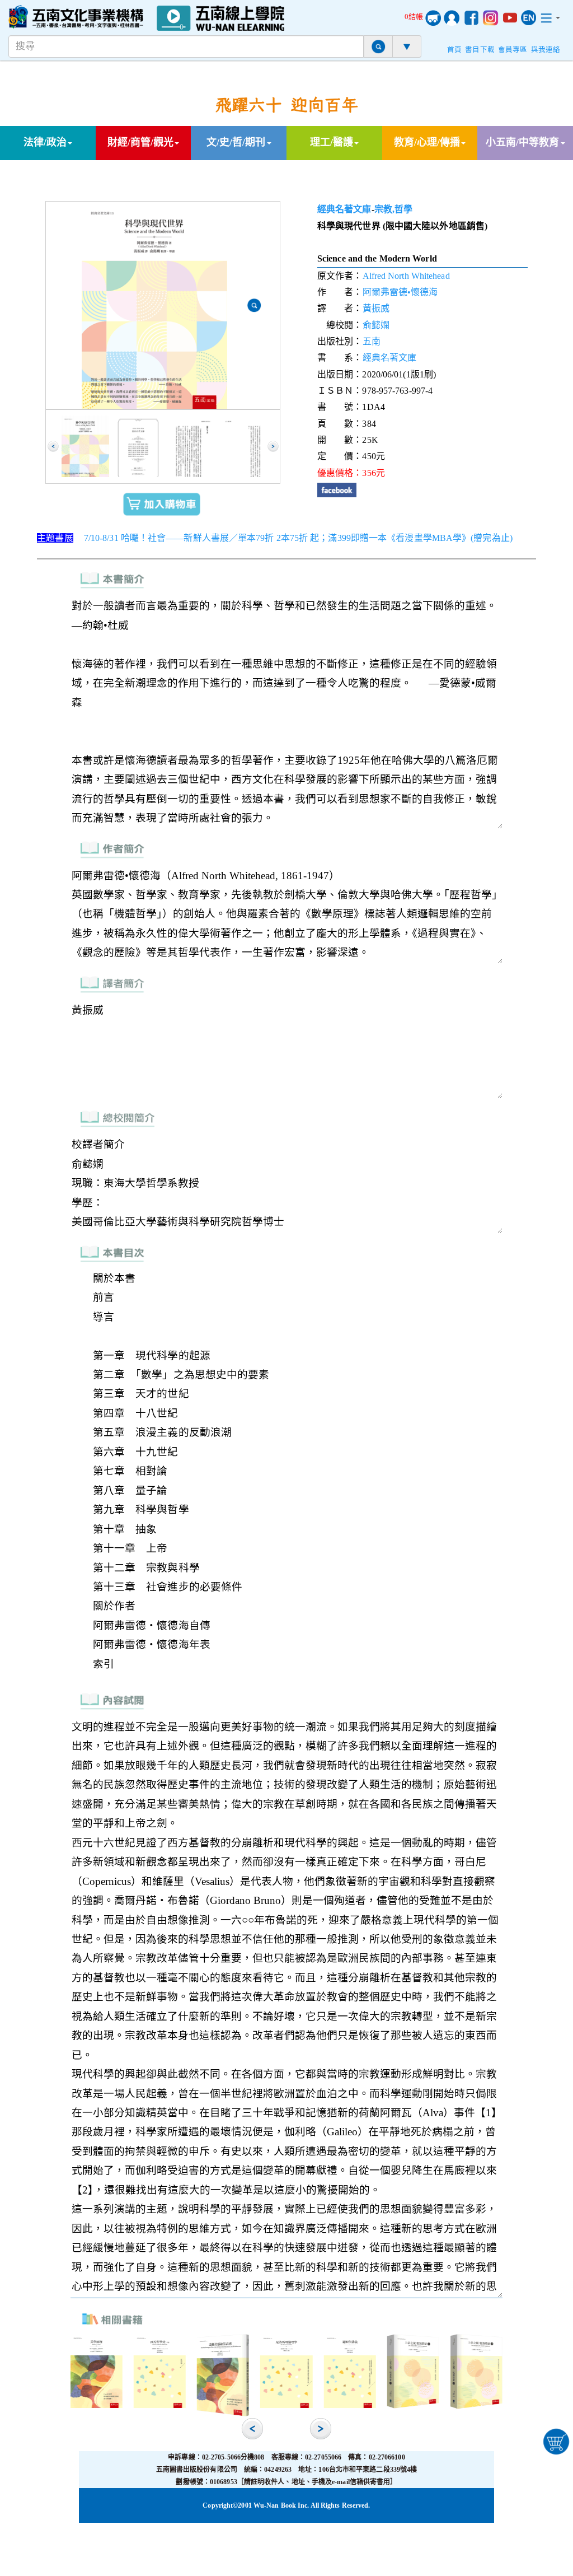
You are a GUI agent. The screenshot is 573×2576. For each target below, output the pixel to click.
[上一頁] (53, 446)
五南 (372, 341)
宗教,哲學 (394, 209)
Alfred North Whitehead (406, 276)
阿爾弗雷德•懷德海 (400, 292)
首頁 (454, 50)
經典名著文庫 (344, 209)
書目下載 (480, 50)
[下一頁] (273, 446)
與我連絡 (546, 50)
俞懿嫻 (376, 325)
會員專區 (513, 50)
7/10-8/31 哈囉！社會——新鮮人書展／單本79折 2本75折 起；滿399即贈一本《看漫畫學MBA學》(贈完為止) (298, 538)
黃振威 (376, 308)
